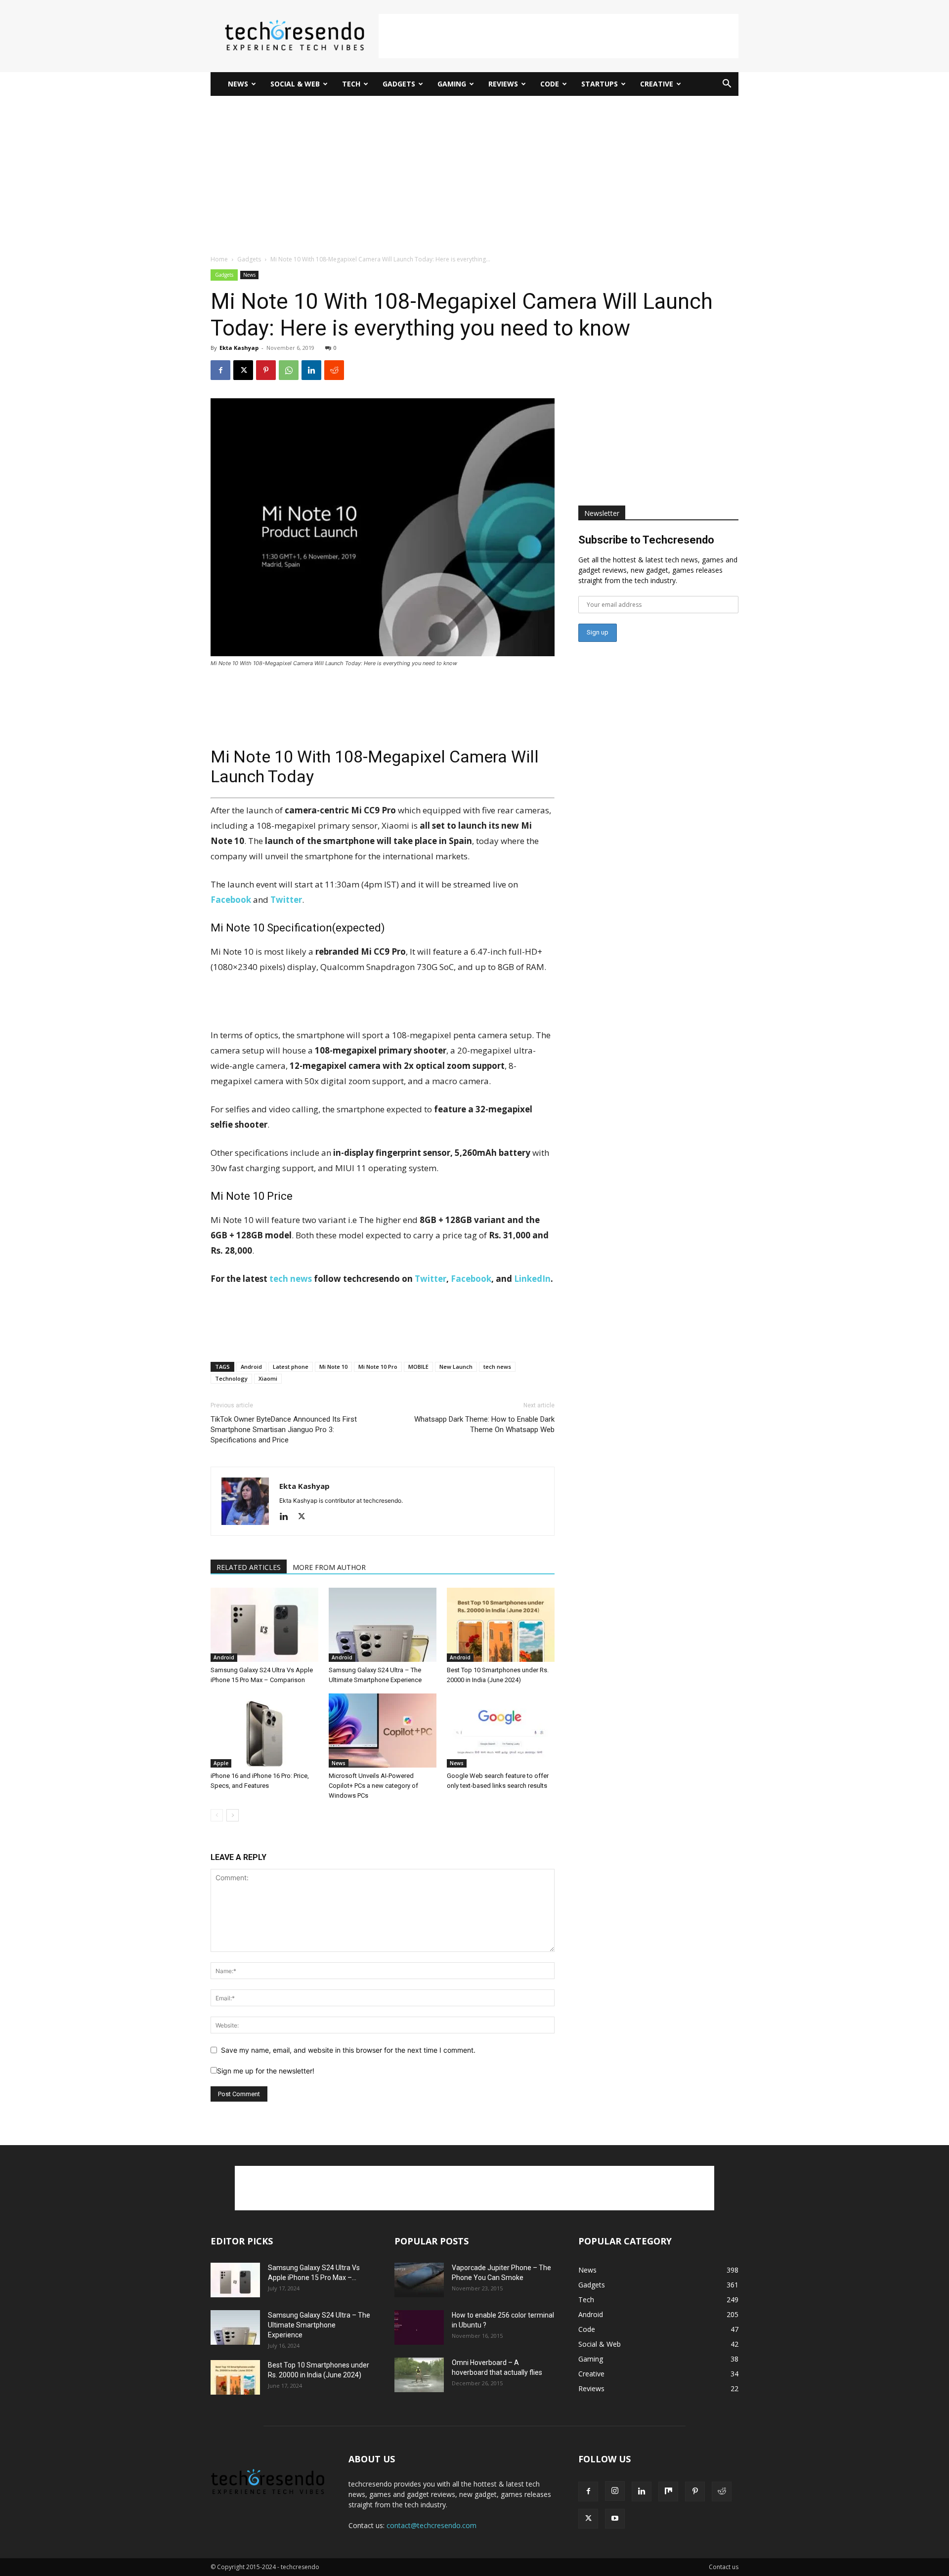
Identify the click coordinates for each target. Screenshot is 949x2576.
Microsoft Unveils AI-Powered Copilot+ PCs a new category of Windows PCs (373, 1786)
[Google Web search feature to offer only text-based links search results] (501, 1731)
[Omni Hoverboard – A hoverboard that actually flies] (419, 2375)
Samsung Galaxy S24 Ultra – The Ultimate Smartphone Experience (319, 2325)
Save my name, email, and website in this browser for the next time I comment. (348, 2050)
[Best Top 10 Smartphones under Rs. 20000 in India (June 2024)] (501, 1625)
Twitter (431, 1279)
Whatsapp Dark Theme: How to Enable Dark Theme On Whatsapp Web (484, 1424)
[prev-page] (217, 1815)
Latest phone (291, 1367)
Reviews (503, 84)
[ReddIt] (334, 370)
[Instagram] (615, 2491)
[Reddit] (722, 2492)
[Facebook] (220, 370)
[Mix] (668, 2492)
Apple (221, 1763)
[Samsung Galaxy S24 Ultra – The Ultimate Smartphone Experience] (383, 1625)
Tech (351, 84)
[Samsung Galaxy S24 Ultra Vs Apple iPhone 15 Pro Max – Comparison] (264, 1625)
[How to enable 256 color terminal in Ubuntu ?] (419, 2327)
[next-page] (233, 1815)
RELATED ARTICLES (249, 1567)
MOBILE (418, 1367)
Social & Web (295, 84)
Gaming (452, 84)
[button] (727, 85)
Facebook (471, 1279)
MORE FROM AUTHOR (329, 1567)
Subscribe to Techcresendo (646, 540)
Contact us (724, 2567)
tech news (291, 1279)
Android (251, 1367)
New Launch (456, 1367)
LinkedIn (532, 1279)
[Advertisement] (559, 36)
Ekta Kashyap (239, 348)
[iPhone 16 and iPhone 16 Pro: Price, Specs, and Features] (264, 1731)
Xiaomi (268, 1378)
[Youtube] (615, 2519)
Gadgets (399, 84)
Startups (600, 84)
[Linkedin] (311, 370)
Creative (657, 84)
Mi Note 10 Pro (378, 1367)
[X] (243, 370)
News (238, 84)
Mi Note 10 (333, 1367)
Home (219, 259)
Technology (231, 1378)
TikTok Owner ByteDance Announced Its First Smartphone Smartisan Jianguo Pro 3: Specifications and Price (284, 1430)
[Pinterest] (266, 370)
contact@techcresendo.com (431, 2525)
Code (550, 84)
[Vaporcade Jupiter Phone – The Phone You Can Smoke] (419, 2280)
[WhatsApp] (289, 370)
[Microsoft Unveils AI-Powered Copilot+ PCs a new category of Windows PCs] (383, 1731)
